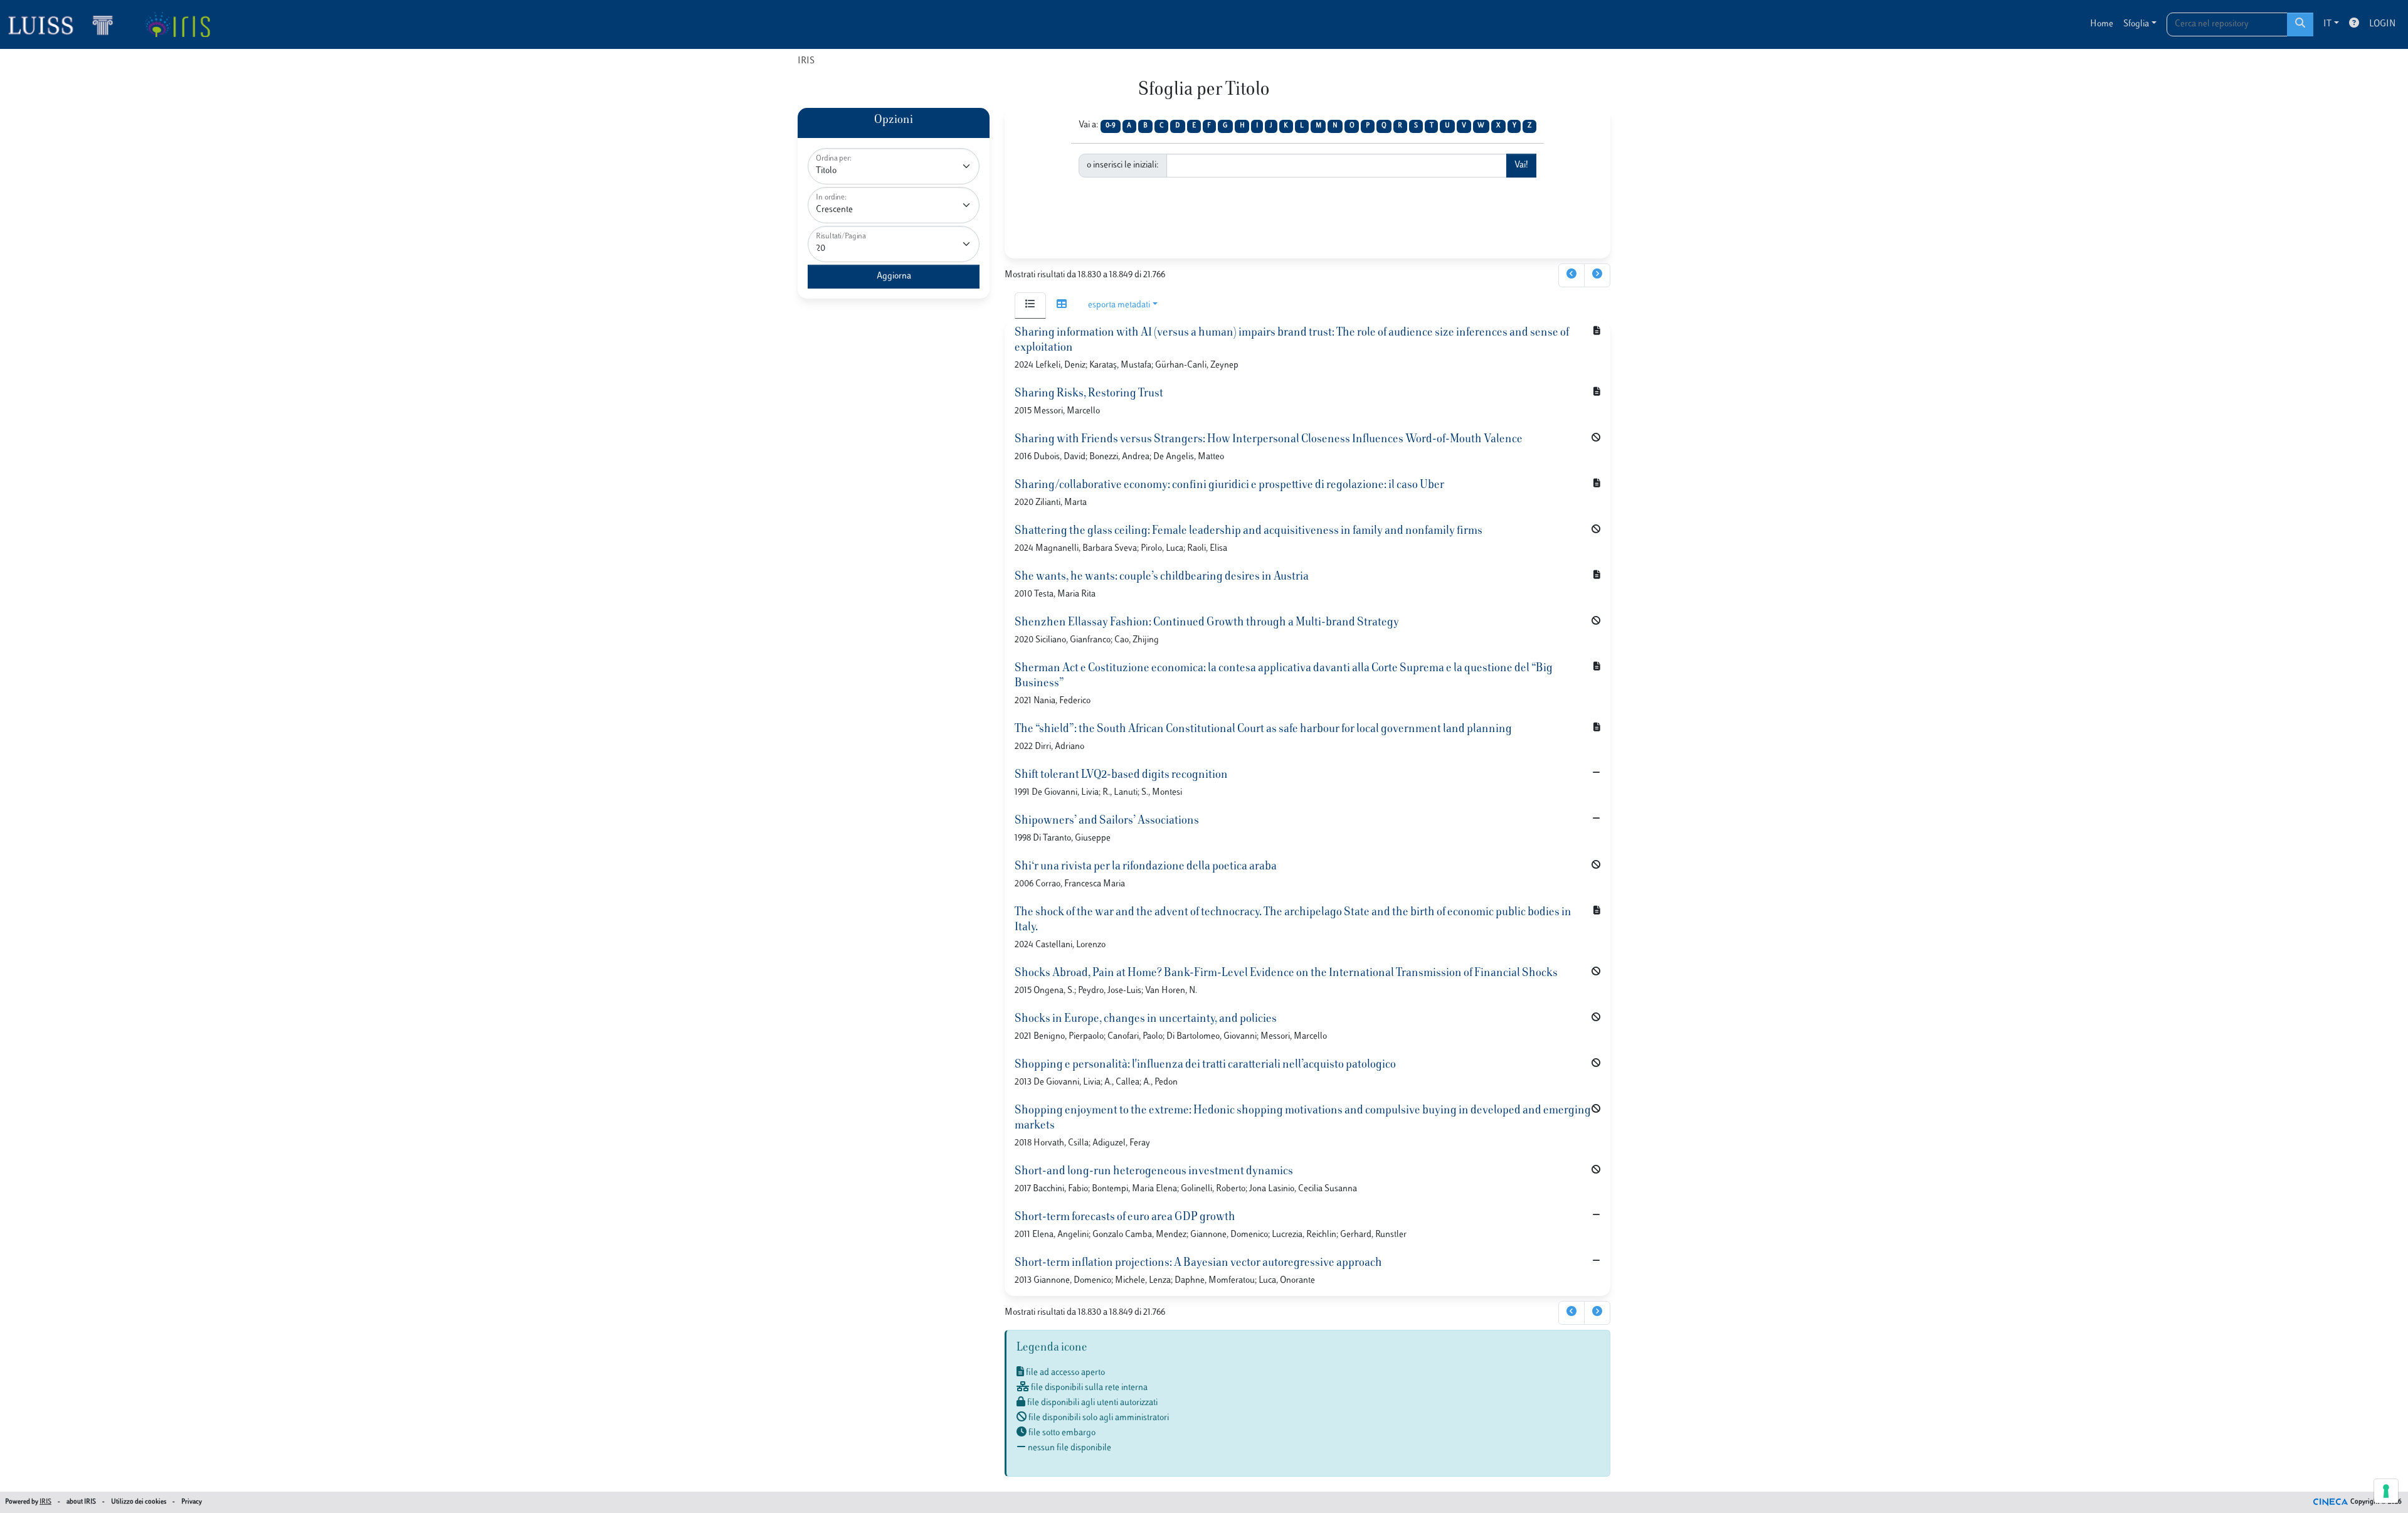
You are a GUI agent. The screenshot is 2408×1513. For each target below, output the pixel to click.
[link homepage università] (177, 24)
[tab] (1030, 305)
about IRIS (81, 1502)
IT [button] (2327, 24)
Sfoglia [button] (2136, 24)
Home (2102, 24)
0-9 (1111, 126)
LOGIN (2382, 24)
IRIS (806, 61)
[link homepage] (66, 24)
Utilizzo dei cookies (139, 1502)
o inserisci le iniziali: (1123, 165)
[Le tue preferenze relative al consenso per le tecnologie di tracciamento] (2386, 1491)
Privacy (192, 1502)
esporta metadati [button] (1119, 305)
